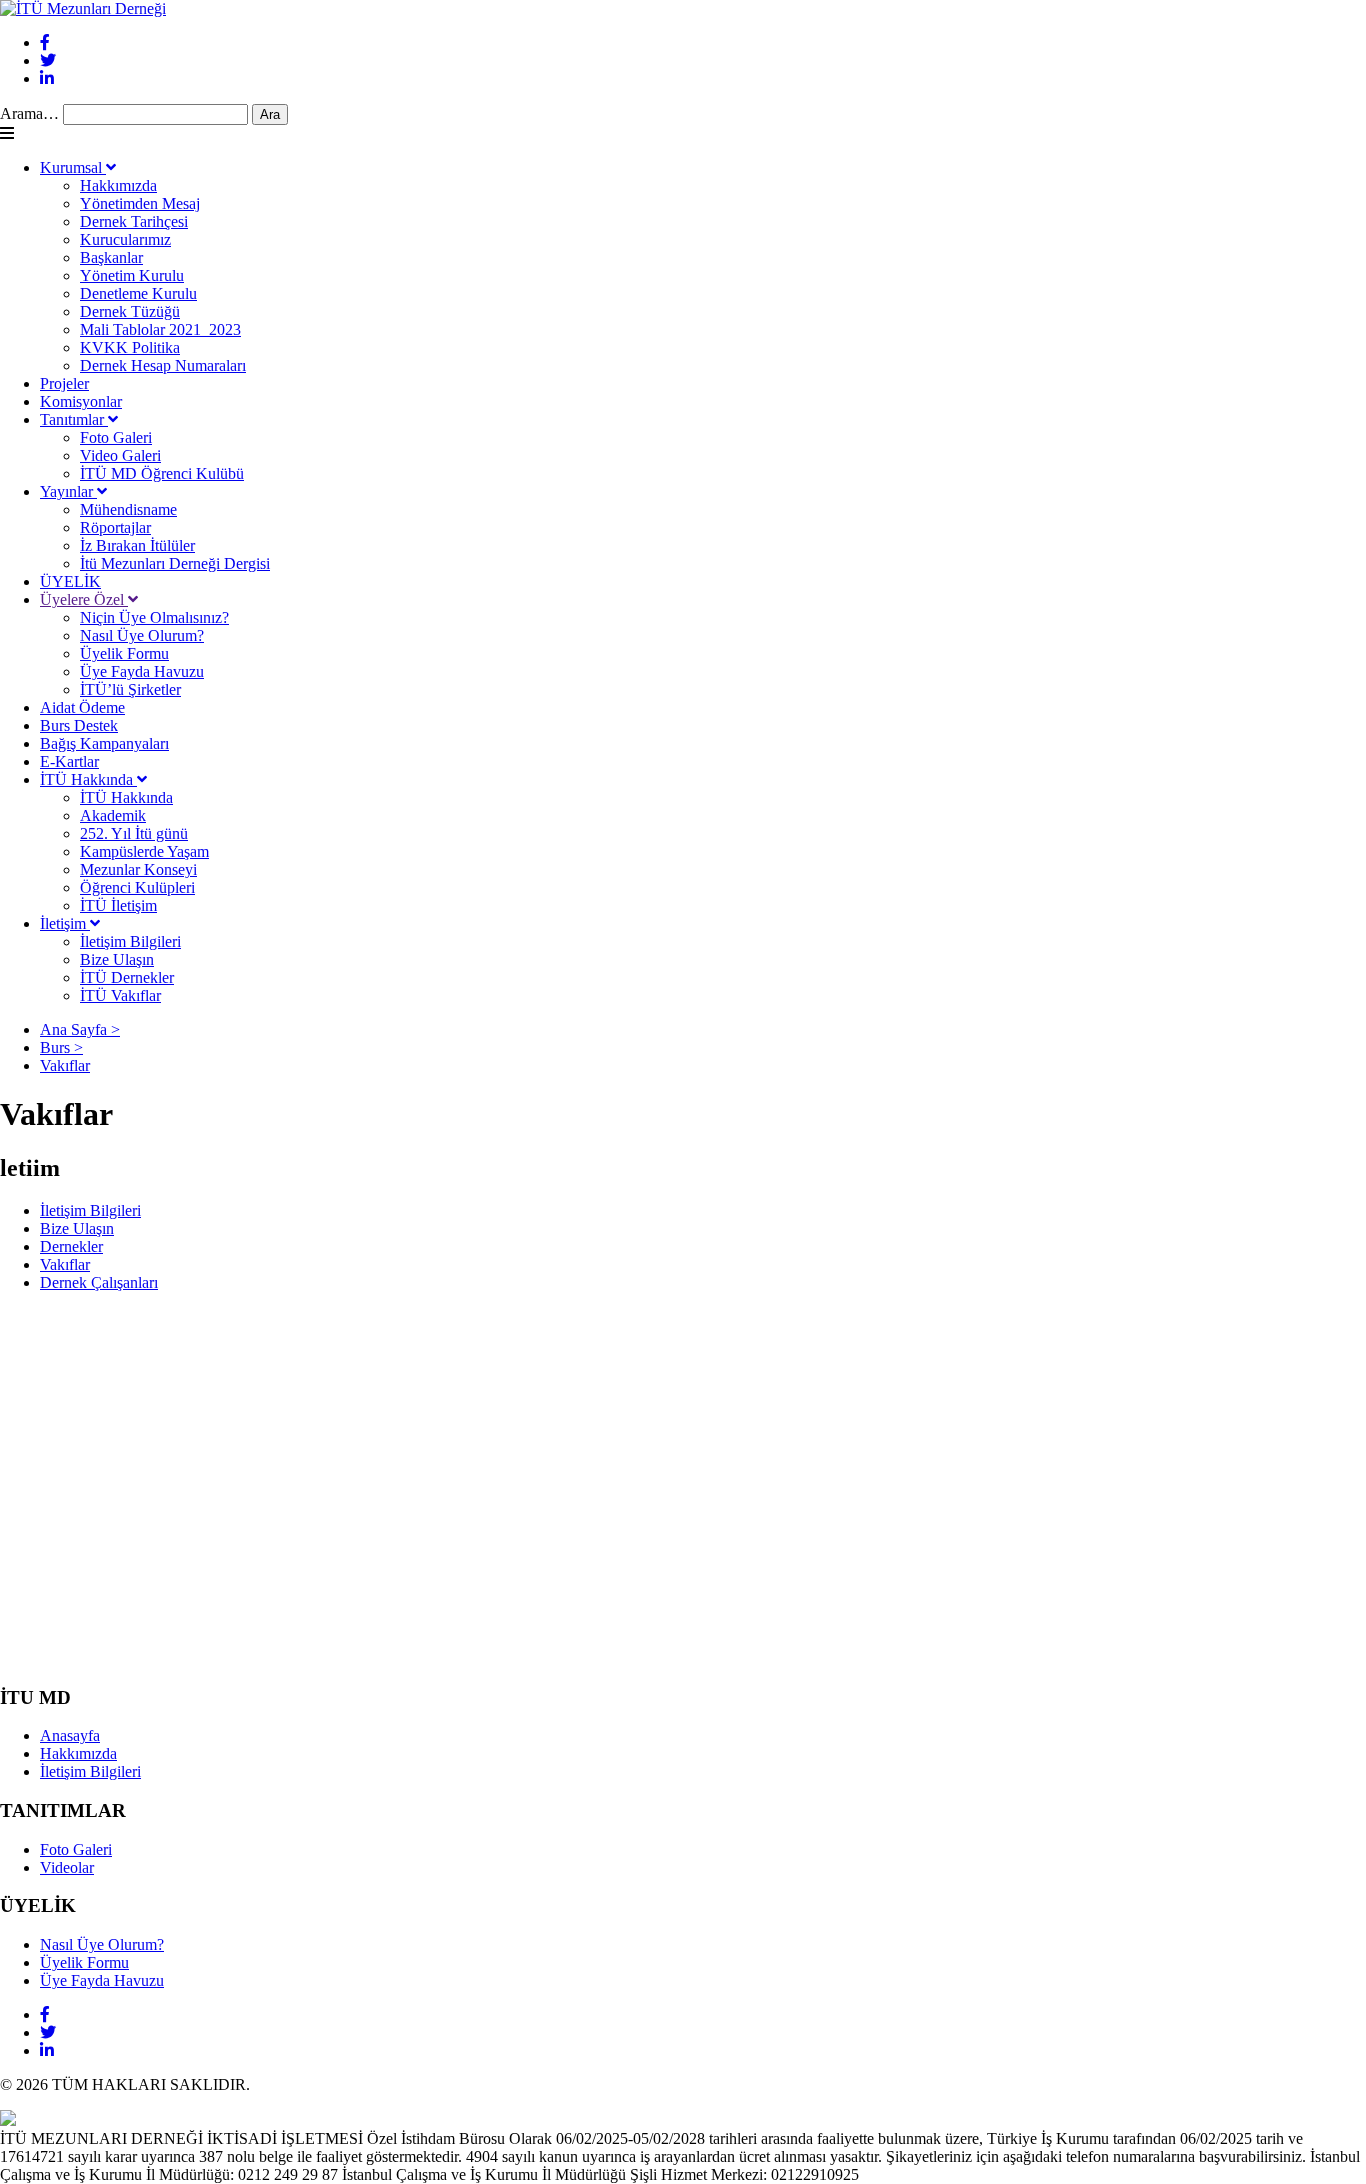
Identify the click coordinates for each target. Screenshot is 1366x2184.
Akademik (113, 815)
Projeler (64, 383)
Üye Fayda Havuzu (142, 671)
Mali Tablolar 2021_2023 (160, 329)
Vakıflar (65, 1065)
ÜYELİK (70, 581)
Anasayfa (70, 1735)
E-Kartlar (69, 761)
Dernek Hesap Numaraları (163, 365)
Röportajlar (115, 527)
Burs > (61, 1047)
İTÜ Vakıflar (120, 995)
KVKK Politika (130, 347)
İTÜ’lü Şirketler (130, 689)
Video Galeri (120, 455)
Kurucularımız (125, 239)
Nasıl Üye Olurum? (142, 635)
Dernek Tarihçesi (134, 221)
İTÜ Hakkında (88, 779)
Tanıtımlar (74, 419)
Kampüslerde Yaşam (144, 851)
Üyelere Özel (84, 599)
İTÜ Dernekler (127, 977)
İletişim (65, 923)
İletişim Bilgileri (130, 941)
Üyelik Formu (124, 653)
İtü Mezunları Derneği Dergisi (175, 563)
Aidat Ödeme (82, 707)
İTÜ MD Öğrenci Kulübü (162, 473)
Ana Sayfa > (80, 1029)
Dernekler (71, 1246)
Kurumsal (73, 167)
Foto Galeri (116, 437)
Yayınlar (68, 491)
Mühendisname (128, 509)
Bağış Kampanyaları (104, 743)
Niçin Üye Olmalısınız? (154, 617)
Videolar (67, 1867)
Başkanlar (111, 257)
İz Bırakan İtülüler (137, 545)
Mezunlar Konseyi (138, 869)
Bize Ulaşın (117, 959)
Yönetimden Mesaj (140, 203)
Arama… (29, 113)
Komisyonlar (81, 401)
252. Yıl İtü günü (134, 833)
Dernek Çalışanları (99, 1282)
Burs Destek (79, 725)
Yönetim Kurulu (132, 275)
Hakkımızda (118, 185)
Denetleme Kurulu (138, 293)
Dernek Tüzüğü (130, 311)
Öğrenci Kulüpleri (137, 887)
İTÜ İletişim (118, 905)
